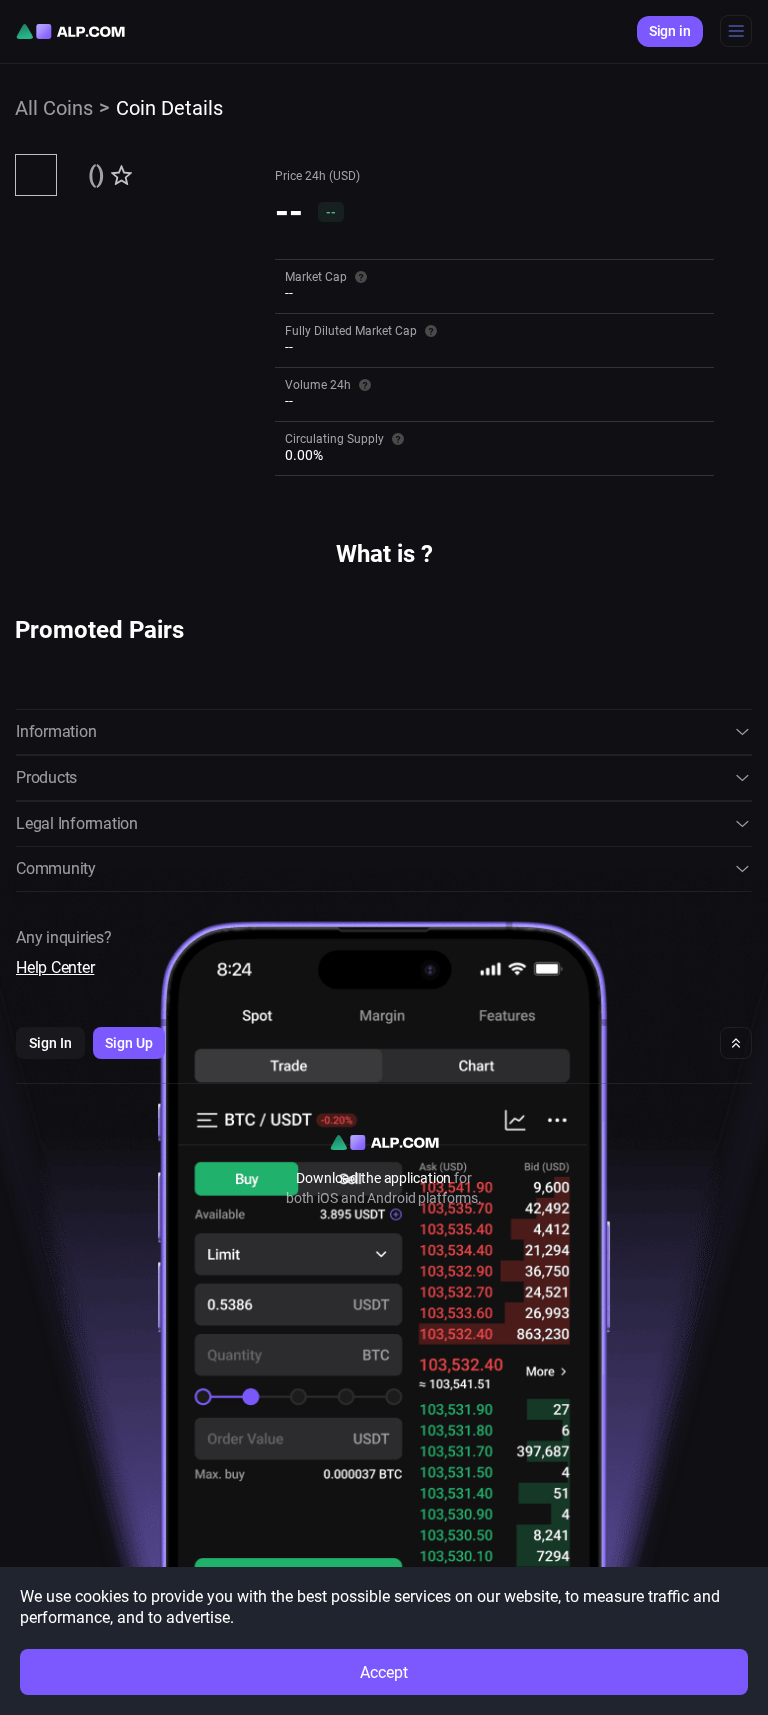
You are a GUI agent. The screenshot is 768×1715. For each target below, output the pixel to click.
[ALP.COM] (70, 31)
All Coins (54, 108)
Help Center (55, 967)
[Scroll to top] (736, 1043)
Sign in (670, 31)
